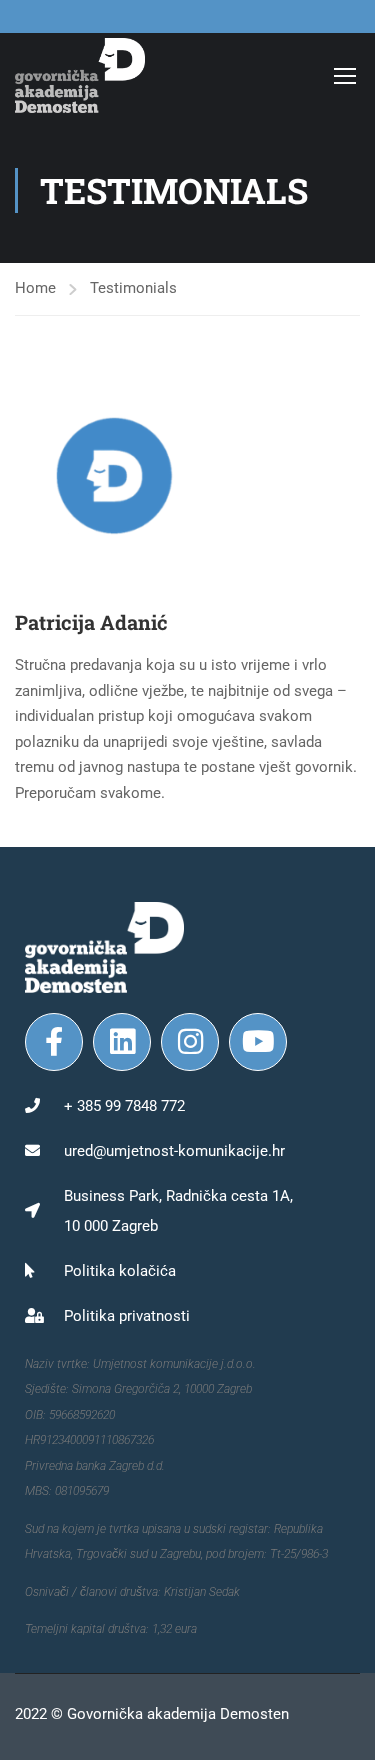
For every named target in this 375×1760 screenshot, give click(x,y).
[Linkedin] (122, 1042)
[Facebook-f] (54, 1042)
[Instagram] (190, 1042)
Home (35, 288)
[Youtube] (258, 1042)
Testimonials (133, 288)
